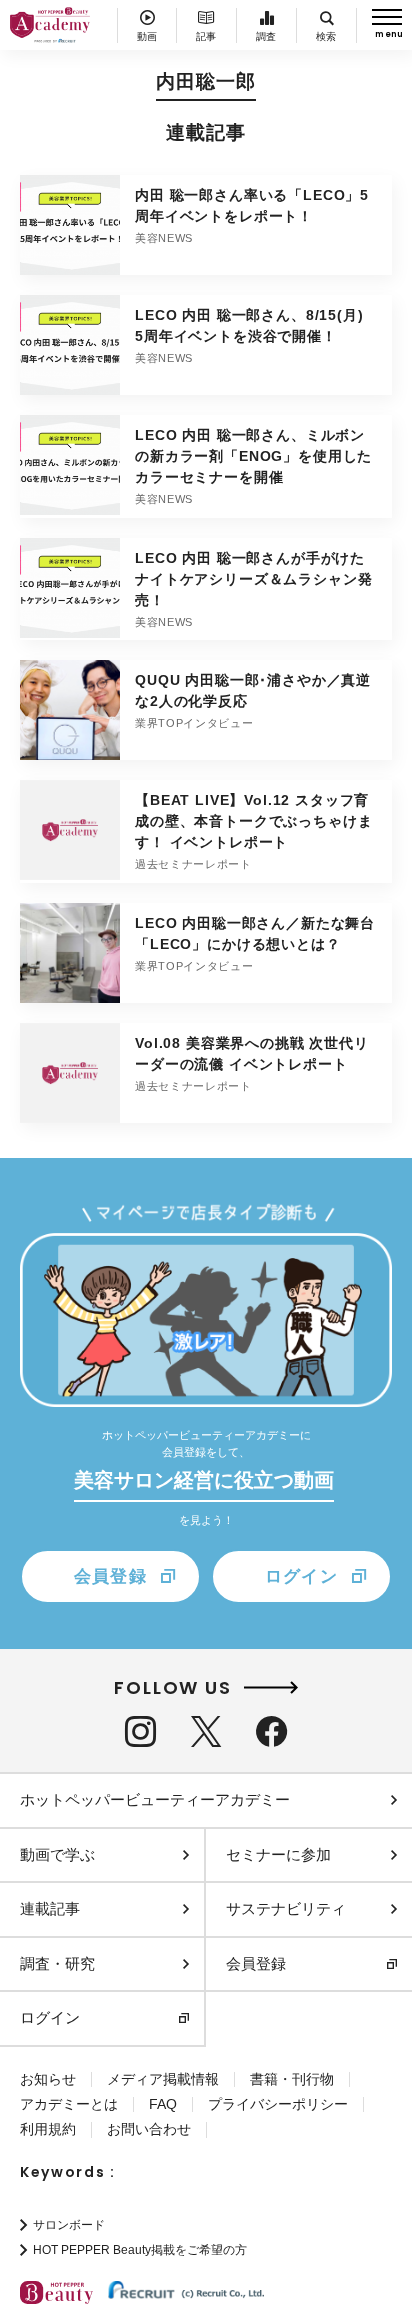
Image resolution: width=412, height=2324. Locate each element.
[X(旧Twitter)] (206, 1731)
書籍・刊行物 (292, 2079)
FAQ (163, 2104)
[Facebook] (271, 1731)
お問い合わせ (149, 2129)
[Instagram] (140, 1731)
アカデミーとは (69, 2104)
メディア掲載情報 (163, 2079)
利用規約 (48, 2129)
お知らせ (48, 2079)
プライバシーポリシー (278, 2104)
